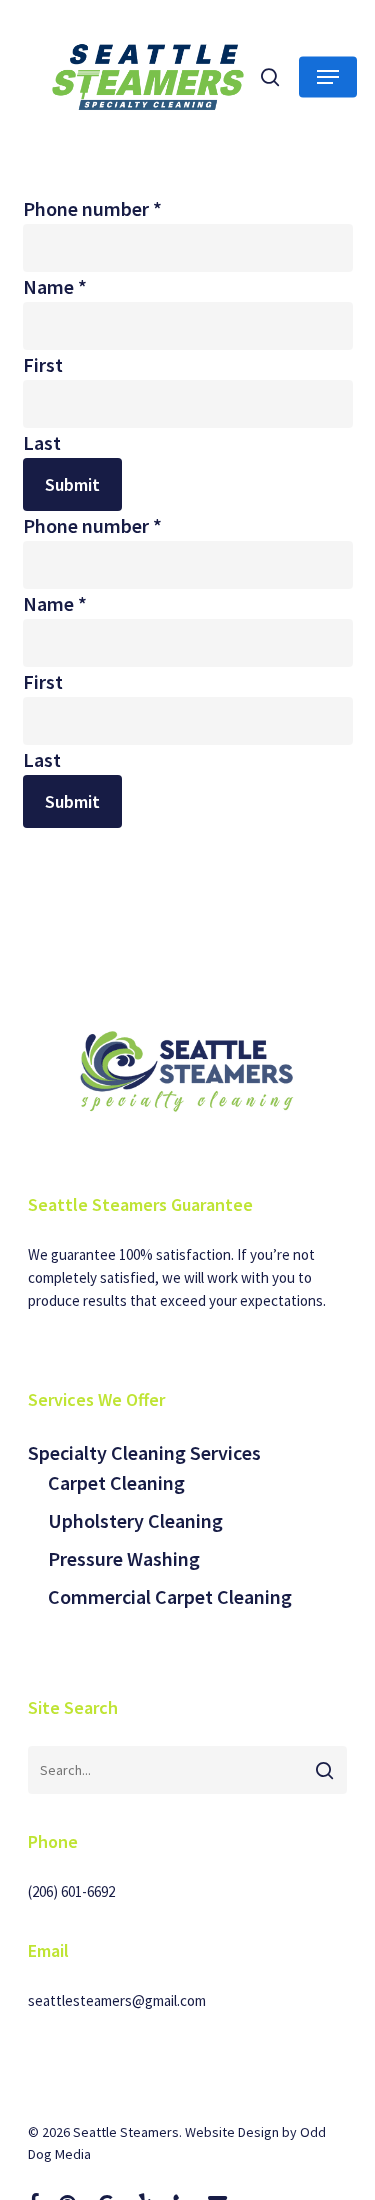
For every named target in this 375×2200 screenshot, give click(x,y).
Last (42, 442)
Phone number (92, 208)
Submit (72, 484)
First (43, 364)
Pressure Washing (124, 1558)
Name (55, 286)
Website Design (232, 2132)
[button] (328, 77)
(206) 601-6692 (71, 1891)
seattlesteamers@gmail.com (117, 2000)
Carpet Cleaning (116, 1482)
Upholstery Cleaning (135, 1520)
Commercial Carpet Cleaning (170, 1596)
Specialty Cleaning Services (144, 1452)
